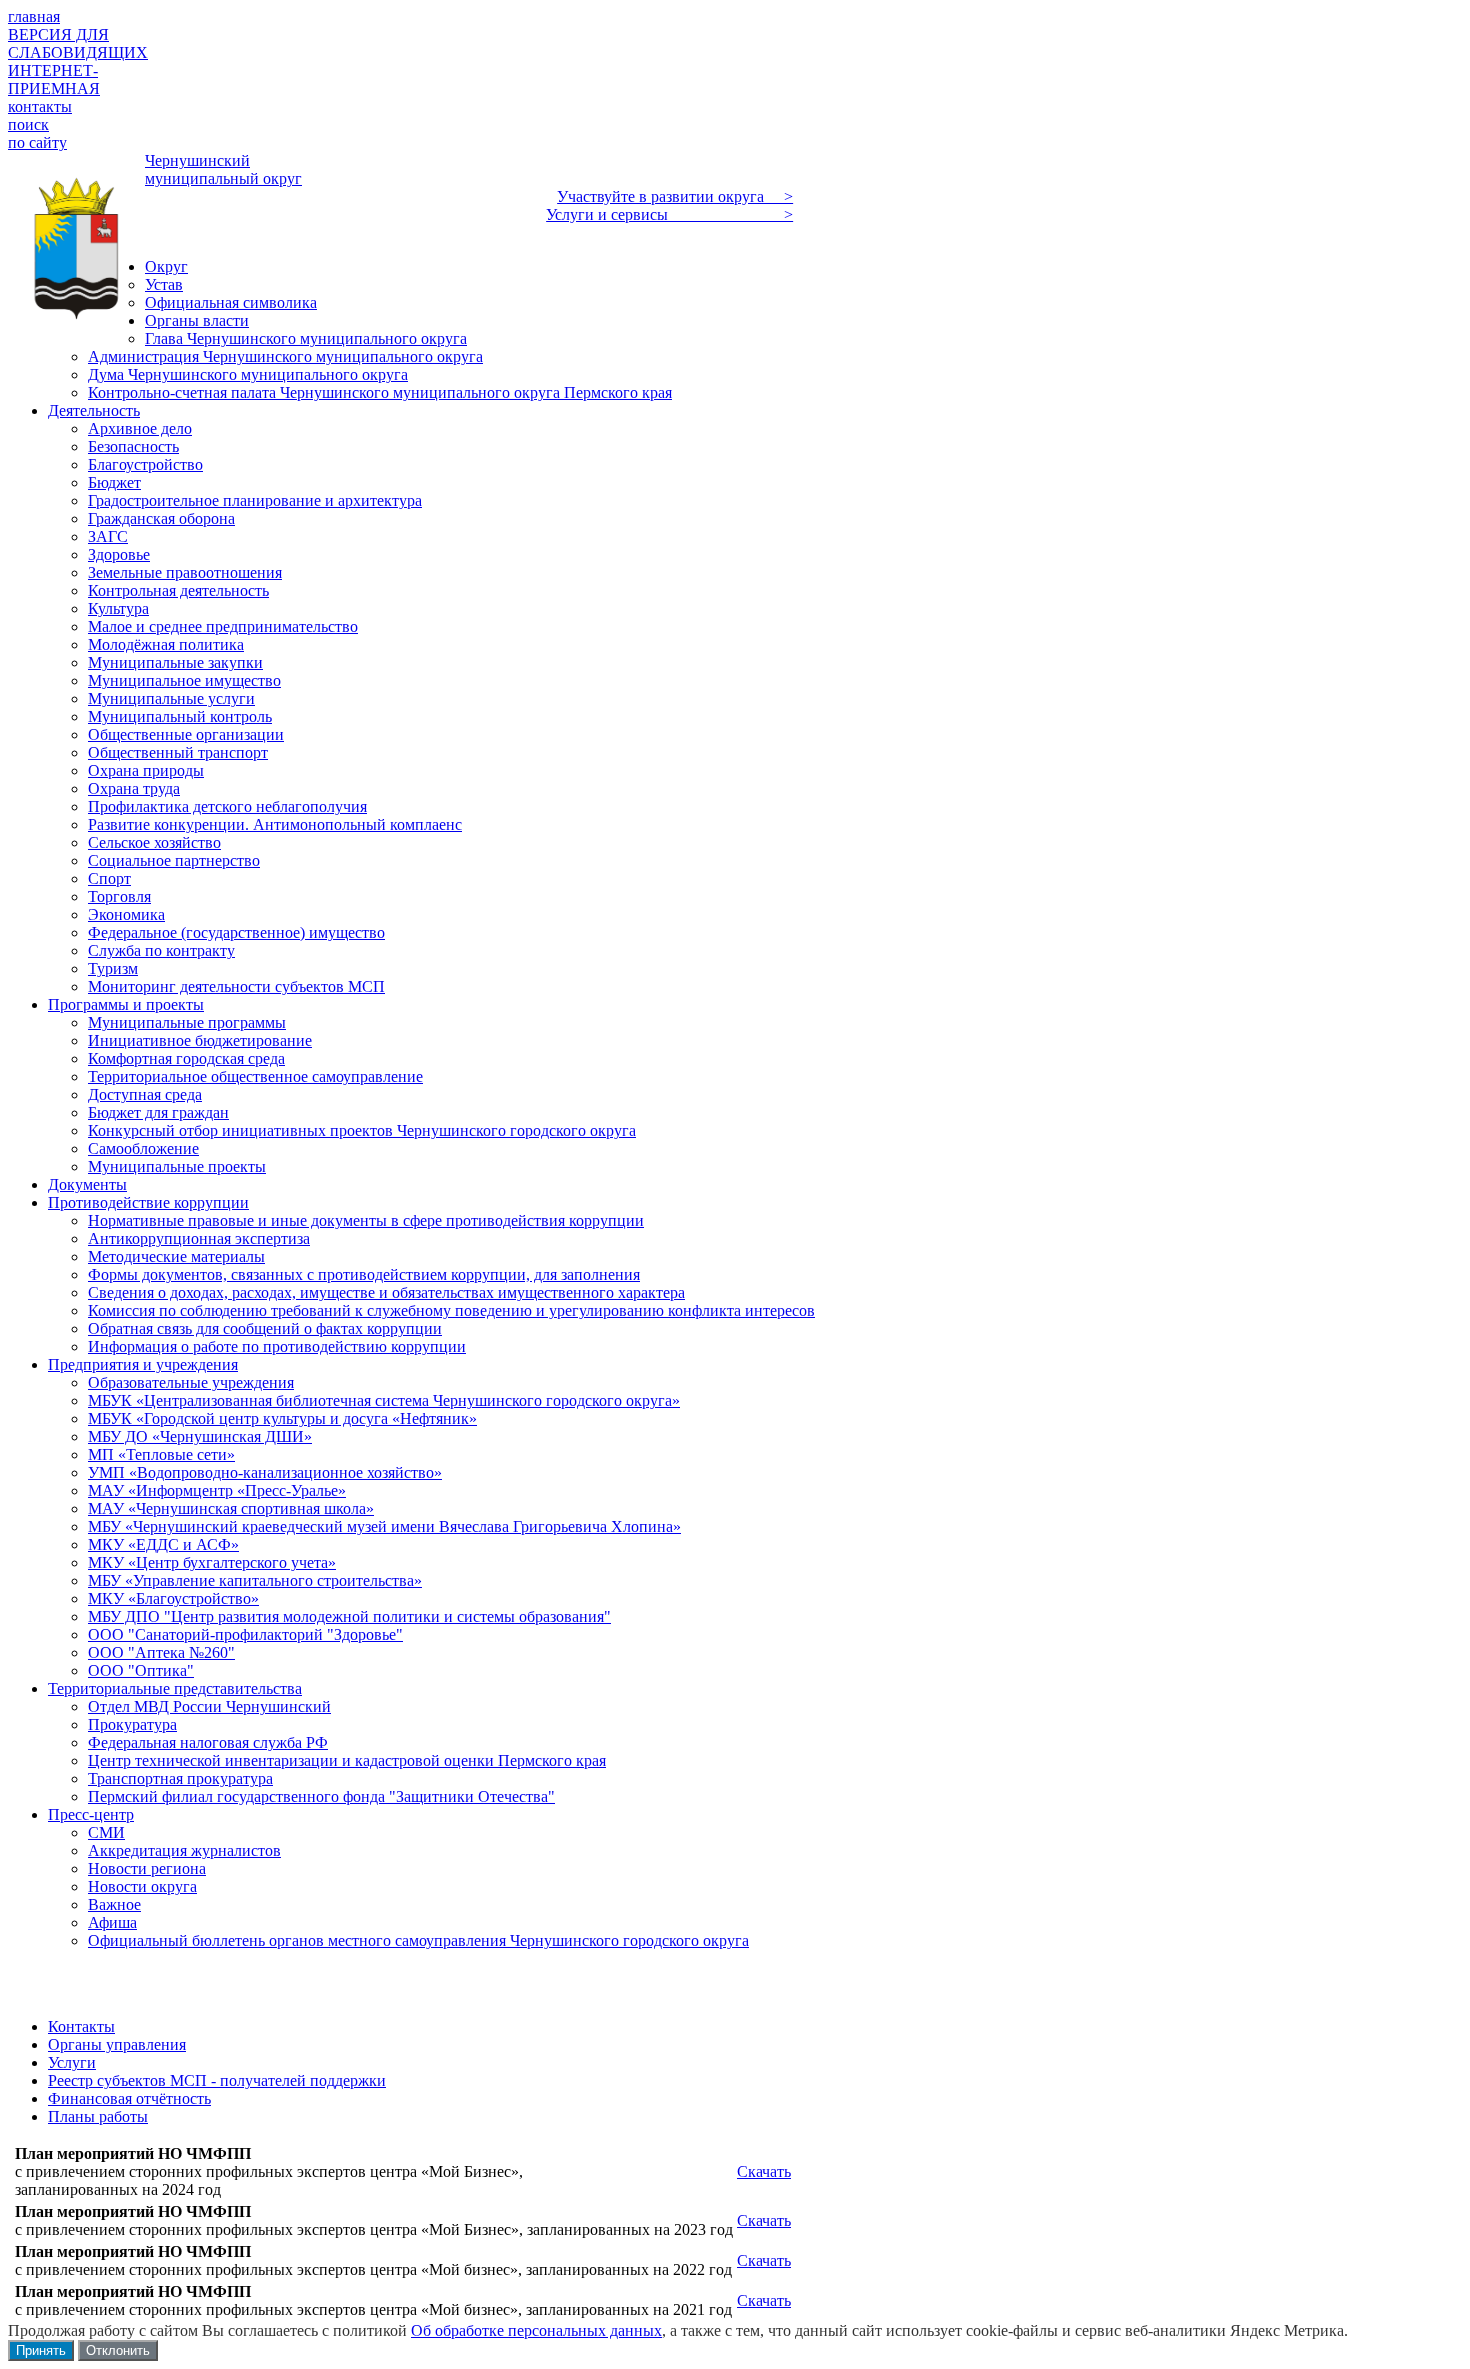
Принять (41, 2350)
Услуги (72, 2062)
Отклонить (118, 2350)
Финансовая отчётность (129, 2098)
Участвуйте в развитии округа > (675, 196)
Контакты (81, 2026)
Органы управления (117, 2044)
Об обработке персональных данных (536, 2330)
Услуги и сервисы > (669, 214)
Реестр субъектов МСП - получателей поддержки (217, 2080)
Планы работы (98, 2116)
